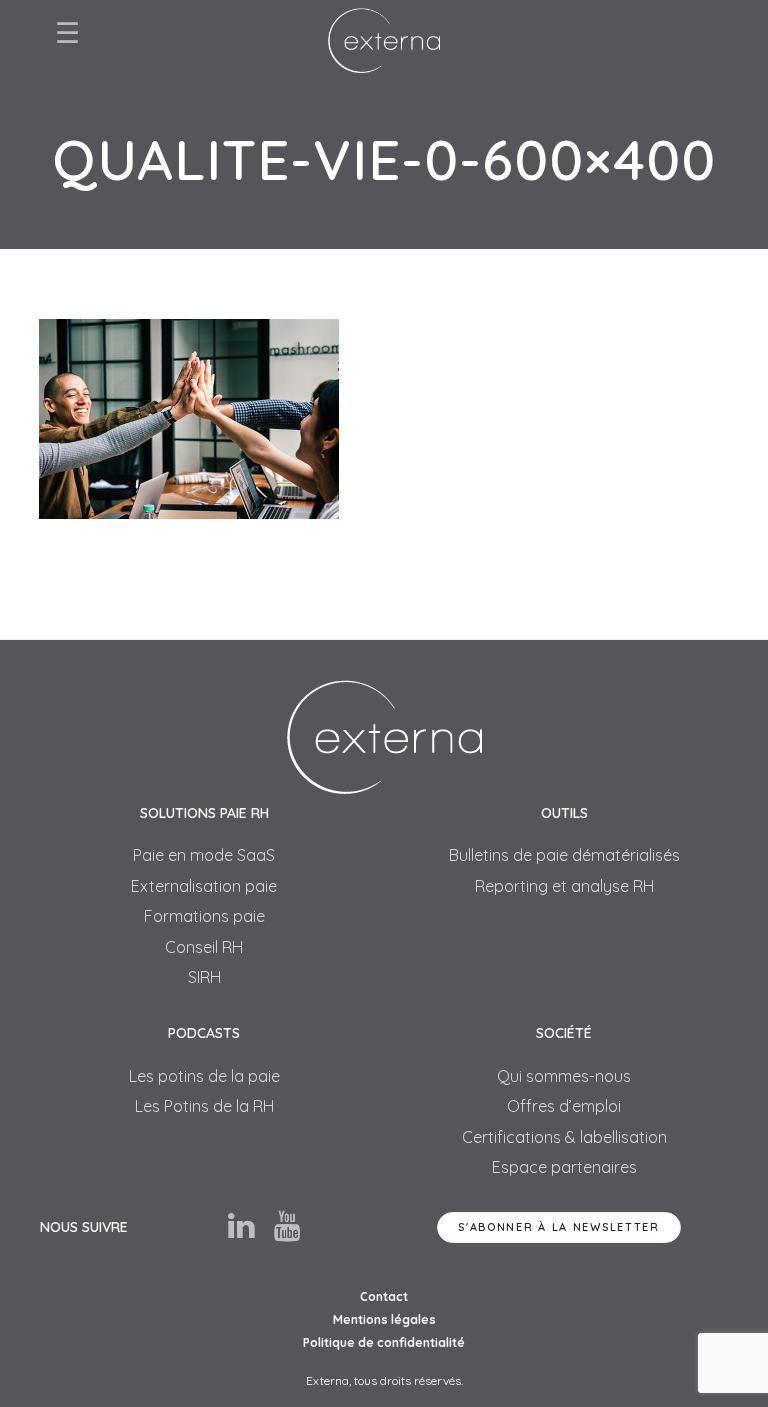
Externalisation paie (204, 886)
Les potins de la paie (204, 1076)
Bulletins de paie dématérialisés (564, 855)
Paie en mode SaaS (204, 855)
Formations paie (204, 916)
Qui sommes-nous (564, 1076)
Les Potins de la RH (204, 1106)
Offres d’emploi (564, 1106)
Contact (384, 1296)
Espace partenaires (564, 1167)
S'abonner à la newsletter (559, 1227)
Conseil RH (204, 947)
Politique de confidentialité (384, 1342)
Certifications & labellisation (564, 1137)
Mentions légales (384, 1319)
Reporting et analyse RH (564, 886)
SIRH (204, 977)
